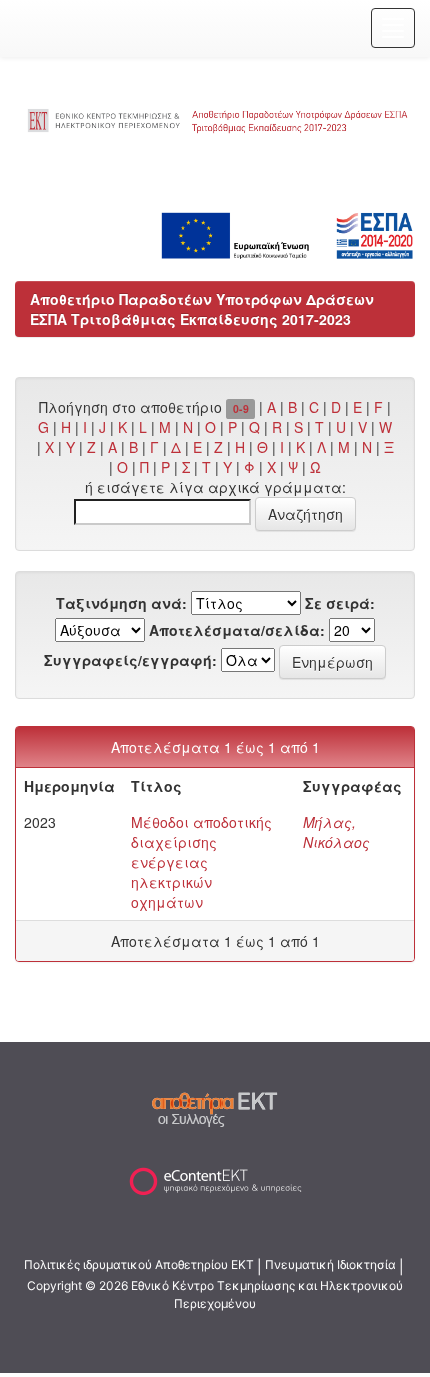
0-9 (241, 408)
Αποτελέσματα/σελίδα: (237, 630)
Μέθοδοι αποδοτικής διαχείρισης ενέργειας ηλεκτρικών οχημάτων (201, 862)
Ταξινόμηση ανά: (121, 603)
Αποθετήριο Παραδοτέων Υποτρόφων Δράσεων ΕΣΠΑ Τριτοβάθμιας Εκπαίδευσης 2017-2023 (202, 309)
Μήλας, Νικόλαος (336, 832)
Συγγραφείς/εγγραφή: (130, 660)
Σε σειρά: (340, 603)
